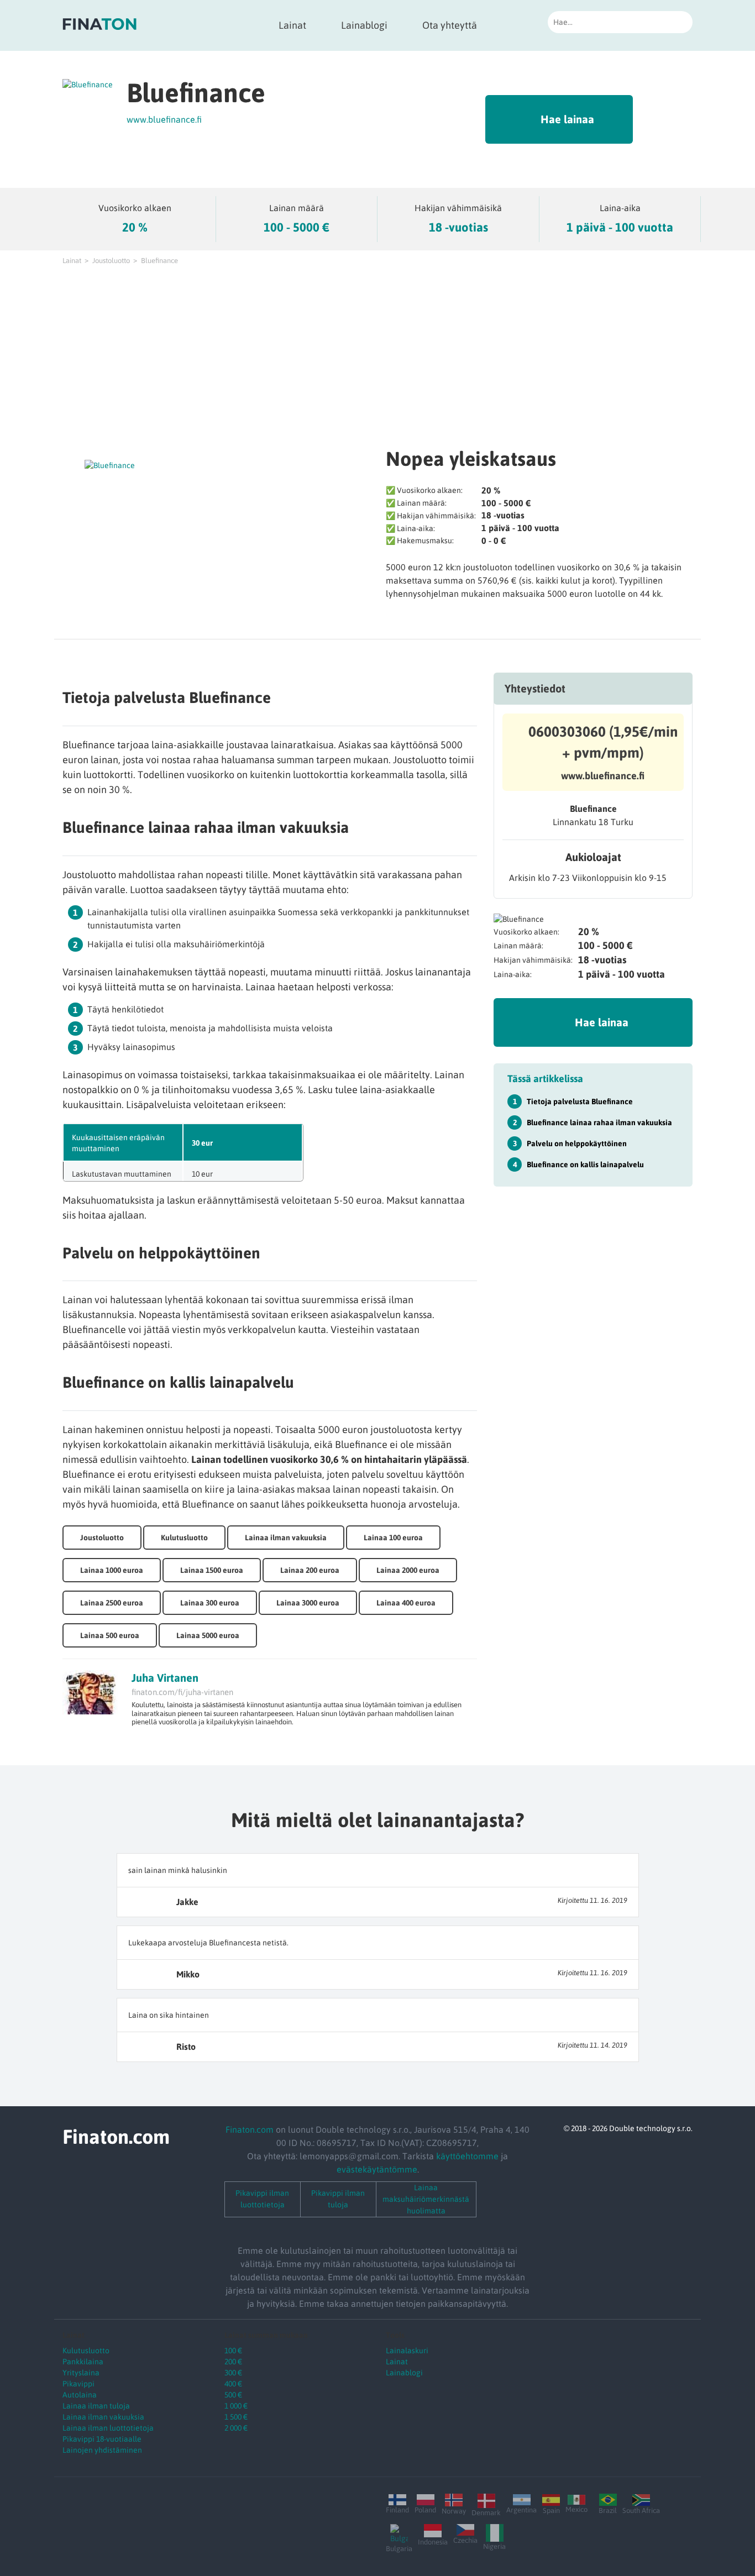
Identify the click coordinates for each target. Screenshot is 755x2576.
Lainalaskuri (407, 2351)
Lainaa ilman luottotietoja (108, 2428)
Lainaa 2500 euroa (112, 1603)
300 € (233, 2373)
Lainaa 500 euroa (110, 1635)
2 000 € (236, 2428)
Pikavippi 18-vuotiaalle (102, 2439)
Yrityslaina (81, 2373)
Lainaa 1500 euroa (212, 1570)
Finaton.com (250, 2129)
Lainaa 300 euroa (210, 1603)
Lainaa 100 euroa (393, 1538)
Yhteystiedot (535, 688)
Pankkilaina (83, 2362)
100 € (233, 2351)
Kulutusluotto (184, 1538)
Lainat (292, 25)
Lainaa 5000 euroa (208, 1635)
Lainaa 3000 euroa (308, 1603)
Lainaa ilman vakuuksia (286, 1538)
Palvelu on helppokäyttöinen (577, 1143)
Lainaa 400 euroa (406, 1603)
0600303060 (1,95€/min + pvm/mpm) (603, 742)
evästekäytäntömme (377, 2169)
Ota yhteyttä (450, 25)
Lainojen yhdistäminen (102, 2450)
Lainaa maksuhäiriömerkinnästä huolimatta (426, 2199)
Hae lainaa (567, 119)
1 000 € (236, 2406)
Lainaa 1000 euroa (112, 1570)
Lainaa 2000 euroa (408, 1570)
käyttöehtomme (467, 2156)
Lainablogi (364, 25)
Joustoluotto (111, 261)
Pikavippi (78, 2384)
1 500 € (236, 2417)
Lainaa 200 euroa (310, 1570)
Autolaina (80, 2395)
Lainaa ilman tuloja (96, 2406)
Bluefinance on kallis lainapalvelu (585, 1164)
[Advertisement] (377, 354)
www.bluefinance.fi (164, 119)
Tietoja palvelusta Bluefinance (580, 1101)
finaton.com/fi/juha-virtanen (182, 1692)
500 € (233, 2395)
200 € (233, 2362)
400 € (233, 2384)
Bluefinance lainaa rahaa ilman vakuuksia (599, 1122)
